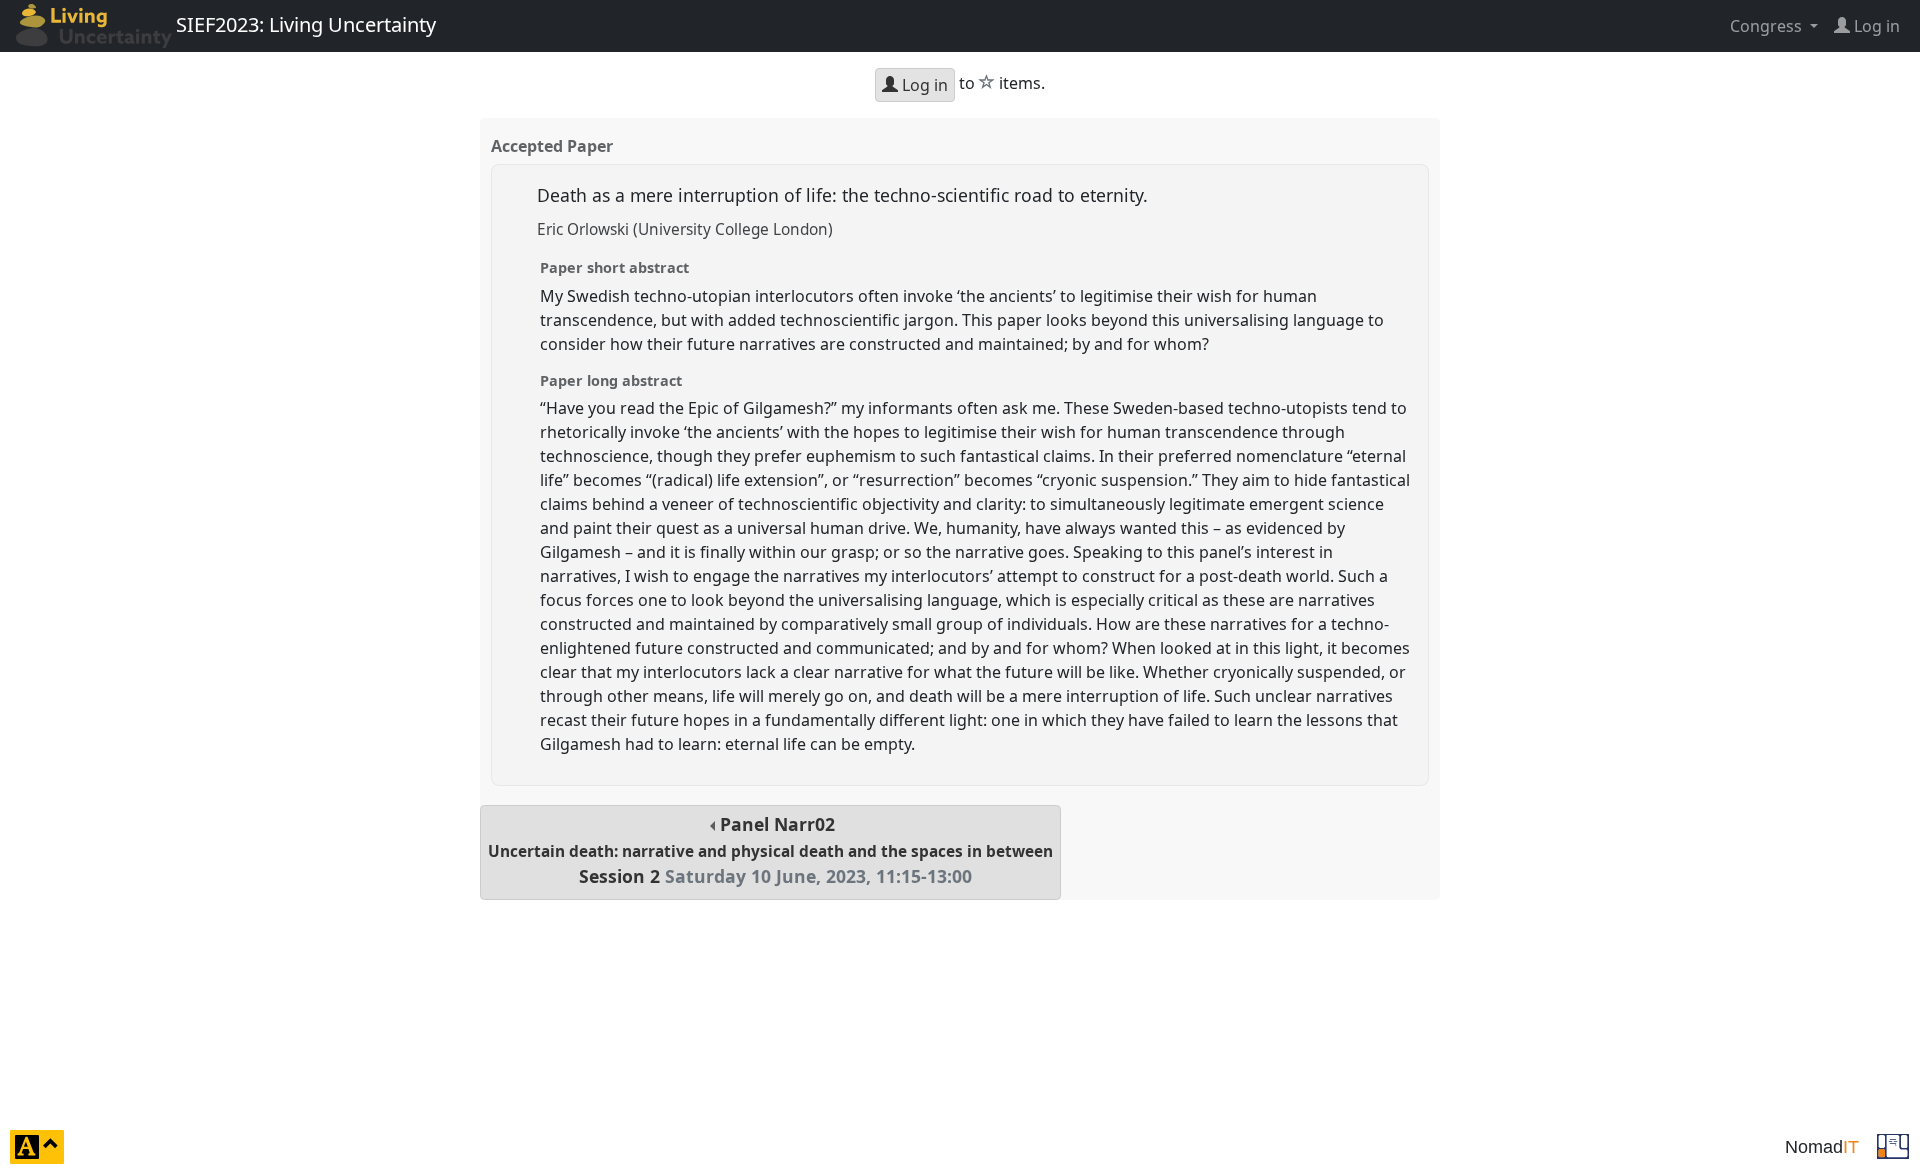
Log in (923, 85)
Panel (770, 850)
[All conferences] (1893, 1145)
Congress (1768, 26)
